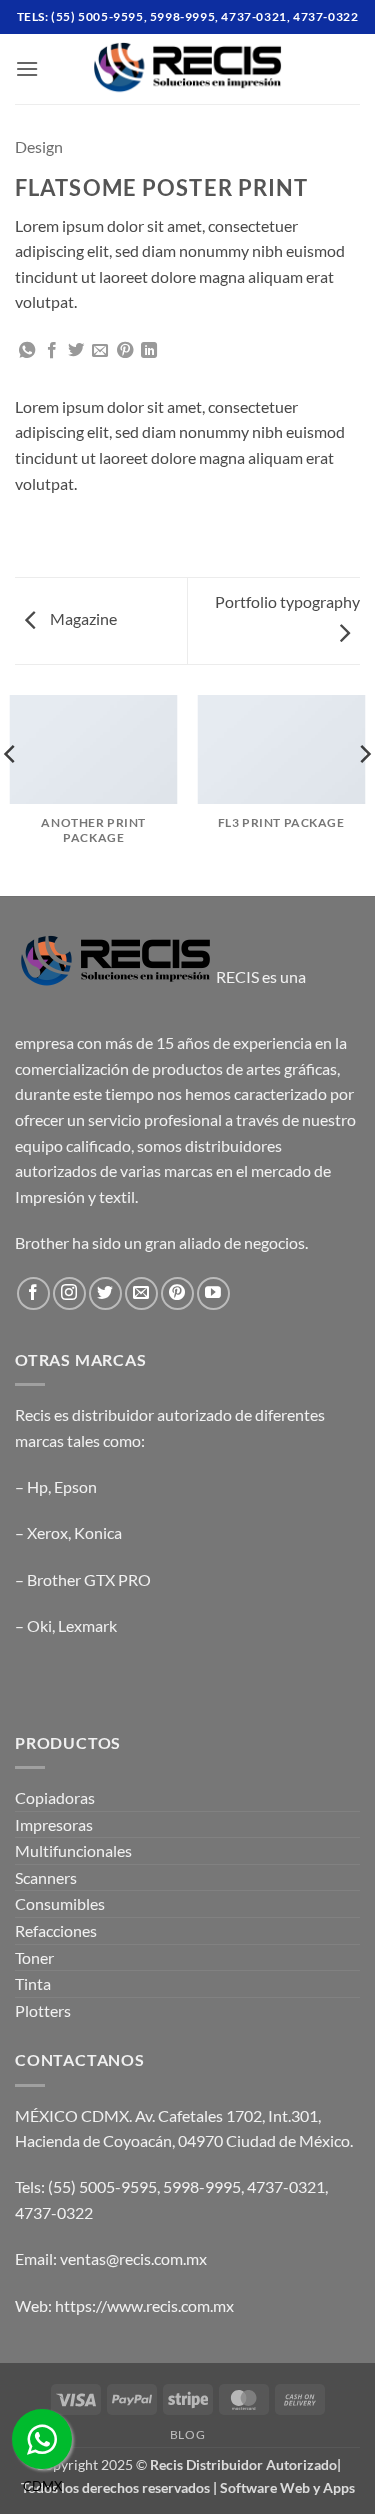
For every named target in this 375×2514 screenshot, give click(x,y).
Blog (187, 2434)
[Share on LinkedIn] (149, 351)
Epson (75, 1486)
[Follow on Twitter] (105, 1293)
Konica (98, 1532)
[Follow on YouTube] (213, 1293)
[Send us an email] (141, 1293)
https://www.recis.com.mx (144, 2305)
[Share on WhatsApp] (27, 351)
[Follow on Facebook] (33, 1293)
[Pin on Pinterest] (125, 351)
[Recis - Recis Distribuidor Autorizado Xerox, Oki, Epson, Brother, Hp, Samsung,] (188, 69)
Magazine (82, 618)
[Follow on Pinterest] (177, 1293)
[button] (27, 68)
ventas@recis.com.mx (133, 2258)
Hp (37, 1486)
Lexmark (87, 1625)
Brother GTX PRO (89, 1579)
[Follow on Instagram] (69, 1293)
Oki (39, 1625)
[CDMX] (42, 2439)
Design (39, 146)
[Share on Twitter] (76, 351)
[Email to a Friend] (100, 351)
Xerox (47, 1532)
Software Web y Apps (287, 2487)
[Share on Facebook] (52, 351)
